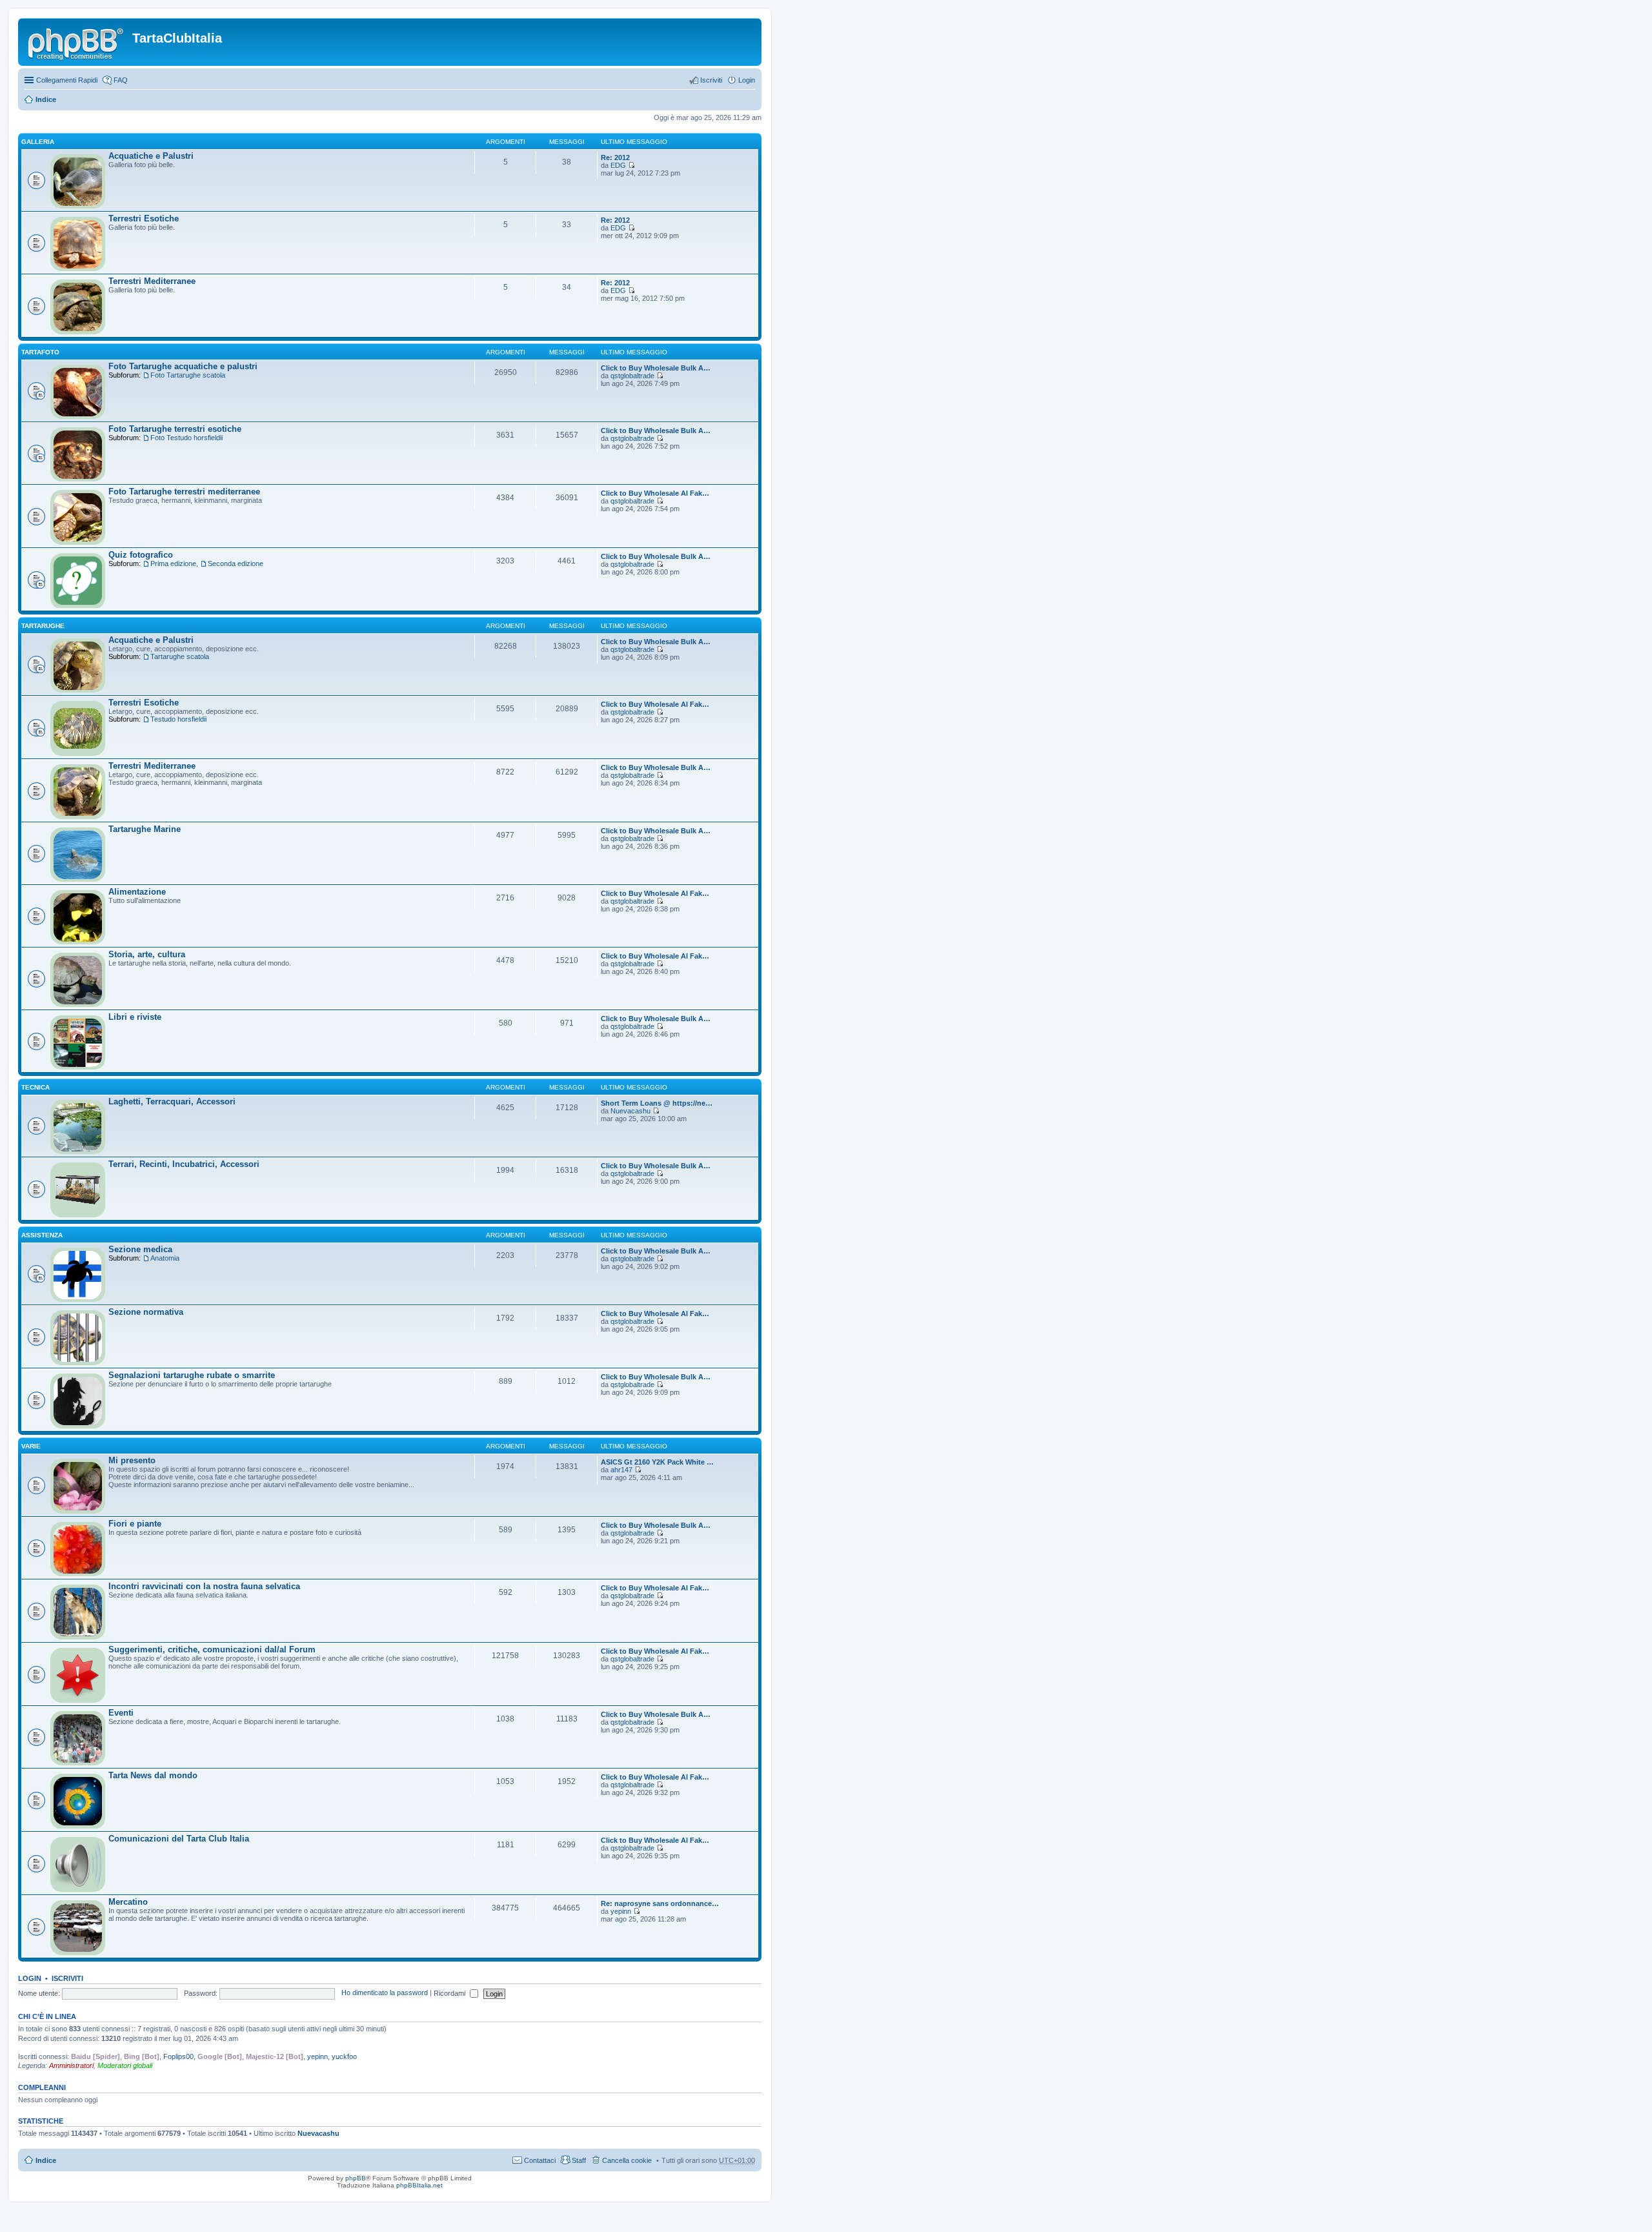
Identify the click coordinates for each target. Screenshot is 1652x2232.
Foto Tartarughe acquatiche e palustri (183, 366)
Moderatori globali (125, 2065)
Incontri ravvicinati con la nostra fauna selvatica (204, 1586)
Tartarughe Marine (145, 829)
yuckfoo (344, 2056)
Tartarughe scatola (180, 656)
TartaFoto (40, 352)
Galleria (38, 142)
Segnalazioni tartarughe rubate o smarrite (192, 1375)
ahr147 (621, 1470)
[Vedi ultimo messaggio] (631, 165)
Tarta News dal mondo (153, 1775)
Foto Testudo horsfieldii (186, 438)
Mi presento (132, 1460)
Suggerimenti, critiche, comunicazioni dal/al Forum (212, 1649)
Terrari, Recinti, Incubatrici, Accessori (184, 1164)
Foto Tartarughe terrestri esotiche (175, 429)
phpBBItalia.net (419, 2185)
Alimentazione (137, 892)
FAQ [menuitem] (121, 80)
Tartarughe (43, 626)
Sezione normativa (146, 1312)
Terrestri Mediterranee (152, 281)
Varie (31, 1446)
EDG (618, 165)
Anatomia (165, 1258)
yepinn (621, 1911)
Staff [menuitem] (579, 2160)
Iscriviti (67, 1978)
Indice (46, 99)
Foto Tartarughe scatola (188, 375)
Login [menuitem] (747, 80)
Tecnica (35, 1087)
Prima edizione (173, 563)
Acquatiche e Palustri (151, 156)
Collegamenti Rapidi (67, 80)
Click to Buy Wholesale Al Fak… (655, 493)
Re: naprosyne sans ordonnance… (660, 1903)
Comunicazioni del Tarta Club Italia (179, 1839)
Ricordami (450, 1993)
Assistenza (42, 1235)
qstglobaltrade (632, 376)
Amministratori (71, 2065)
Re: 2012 (615, 157)
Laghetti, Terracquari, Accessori (172, 1101)
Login (30, 1978)
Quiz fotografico (141, 555)
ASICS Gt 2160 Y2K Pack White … (657, 1462)
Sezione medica (140, 1249)
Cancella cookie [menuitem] (627, 2160)
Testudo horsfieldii (178, 719)
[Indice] (77, 42)
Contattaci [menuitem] (540, 2160)
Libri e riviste (135, 1017)
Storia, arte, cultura (147, 954)
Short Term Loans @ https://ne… (657, 1103)
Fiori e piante (135, 1524)
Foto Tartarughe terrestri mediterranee (184, 492)
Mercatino (128, 1902)
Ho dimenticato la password (385, 1993)
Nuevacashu (630, 1111)
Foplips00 (178, 2056)
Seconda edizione (236, 563)
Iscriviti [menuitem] (711, 80)
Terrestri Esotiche (144, 218)
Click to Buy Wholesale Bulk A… (656, 368)
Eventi (121, 1713)
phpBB (356, 2178)
